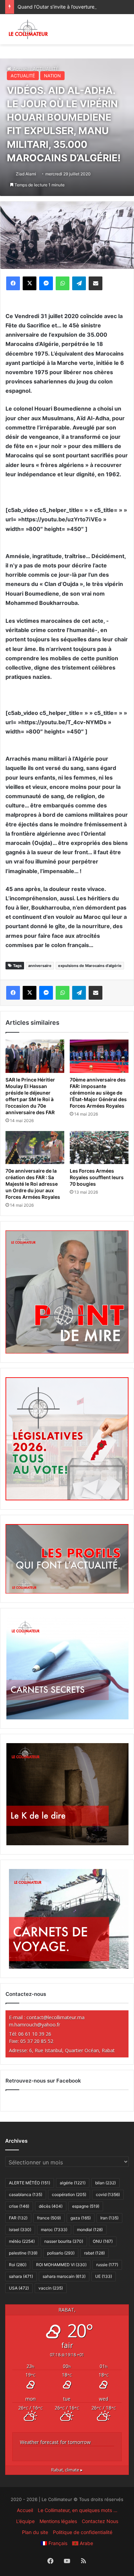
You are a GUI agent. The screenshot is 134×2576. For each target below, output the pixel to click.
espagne (86, 2206)
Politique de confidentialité (83, 2532)
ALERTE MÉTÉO (30, 2183)
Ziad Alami (26, 174)
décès (51, 2206)
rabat (94, 2253)
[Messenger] (46, 283)
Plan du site (35, 2532)
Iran (109, 2218)
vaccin (51, 2288)
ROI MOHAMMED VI (61, 2265)
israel (20, 2230)
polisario (61, 2253)
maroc (54, 2230)
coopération (69, 2194)
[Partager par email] (96, 283)
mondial (90, 2230)
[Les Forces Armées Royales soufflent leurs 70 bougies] (99, 1148)
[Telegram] (79, 283)
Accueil (25, 2510)
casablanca (26, 2194)
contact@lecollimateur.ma (55, 2017)
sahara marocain (64, 2276)
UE (104, 2276)
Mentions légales (58, 2521)
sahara (21, 2276)
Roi (18, 2265)
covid (108, 2194)
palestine (23, 2253)
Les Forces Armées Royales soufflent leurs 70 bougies (97, 1177)
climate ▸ (67, 2470)
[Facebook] (13, 283)
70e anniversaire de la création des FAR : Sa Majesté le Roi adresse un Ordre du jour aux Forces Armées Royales (33, 1184)
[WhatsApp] (63, 283)
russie (107, 2265)
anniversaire (40, 966)
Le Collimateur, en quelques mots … (78, 2510)
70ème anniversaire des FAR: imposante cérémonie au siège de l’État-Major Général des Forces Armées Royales (98, 1093)
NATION (52, 76)
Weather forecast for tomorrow (55, 2442)
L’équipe (25, 2521)
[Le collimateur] (28, 29)
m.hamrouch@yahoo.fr (35, 2025)
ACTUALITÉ (23, 76)
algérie (73, 2183)
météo (22, 2241)
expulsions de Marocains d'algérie (90, 966)
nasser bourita (64, 2241)
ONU (103, 2241)
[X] (30, 283)
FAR (18, 2218)
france (49, 2218)
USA (19, 2288)
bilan (105, 2183)
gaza (81, 2218)
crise (19, 2206)
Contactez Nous (100, 2521)
